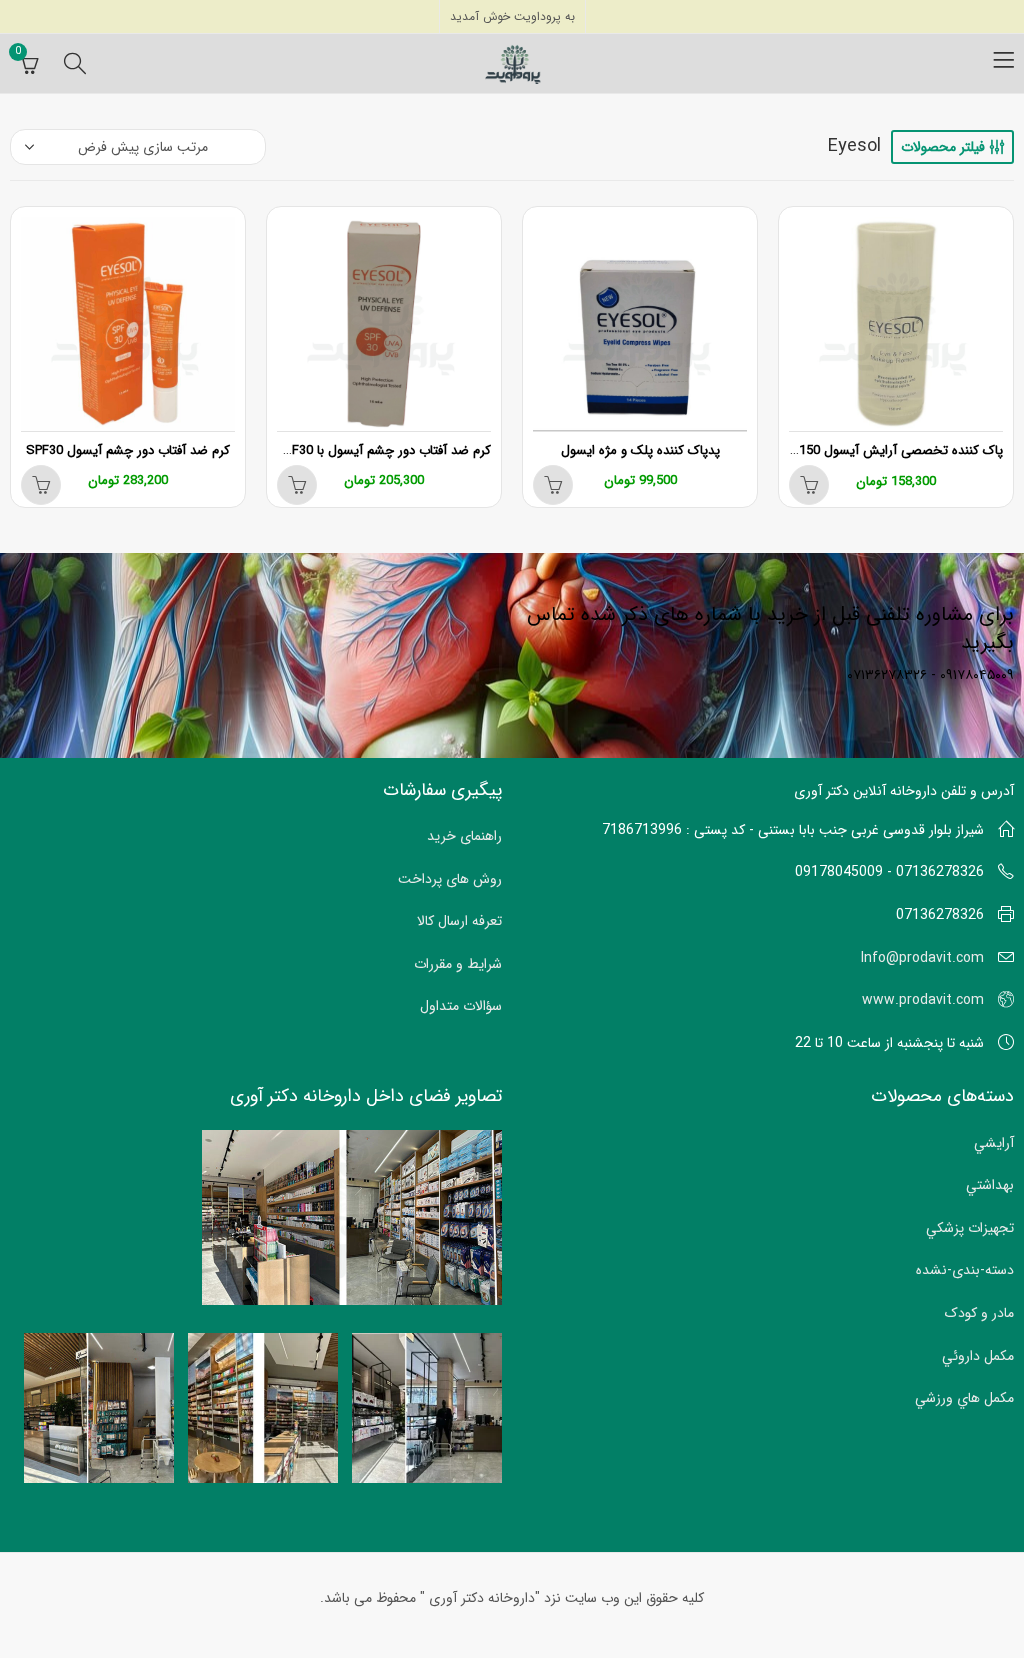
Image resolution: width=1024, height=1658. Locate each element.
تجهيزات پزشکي (970, 1228)
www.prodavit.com (923, 1000)
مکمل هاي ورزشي (964, 1398)
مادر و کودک (979, 1313)
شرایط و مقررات (458, 964)
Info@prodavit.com (922, 958)
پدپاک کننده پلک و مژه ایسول (640, 450)
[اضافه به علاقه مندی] (795, 226)
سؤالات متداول (461, 1006)
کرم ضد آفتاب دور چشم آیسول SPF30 (128, 450)
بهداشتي (990, 1185)
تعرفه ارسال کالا (459, 921)
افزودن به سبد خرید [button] (809, 485)
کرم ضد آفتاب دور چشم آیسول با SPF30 (383, 450)
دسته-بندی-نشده (965, 1270)
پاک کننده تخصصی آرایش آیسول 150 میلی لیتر (874, 450)
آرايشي (994, 1143)
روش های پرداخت (450, 879)
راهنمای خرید (464, 836)
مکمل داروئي (978, 1356)
